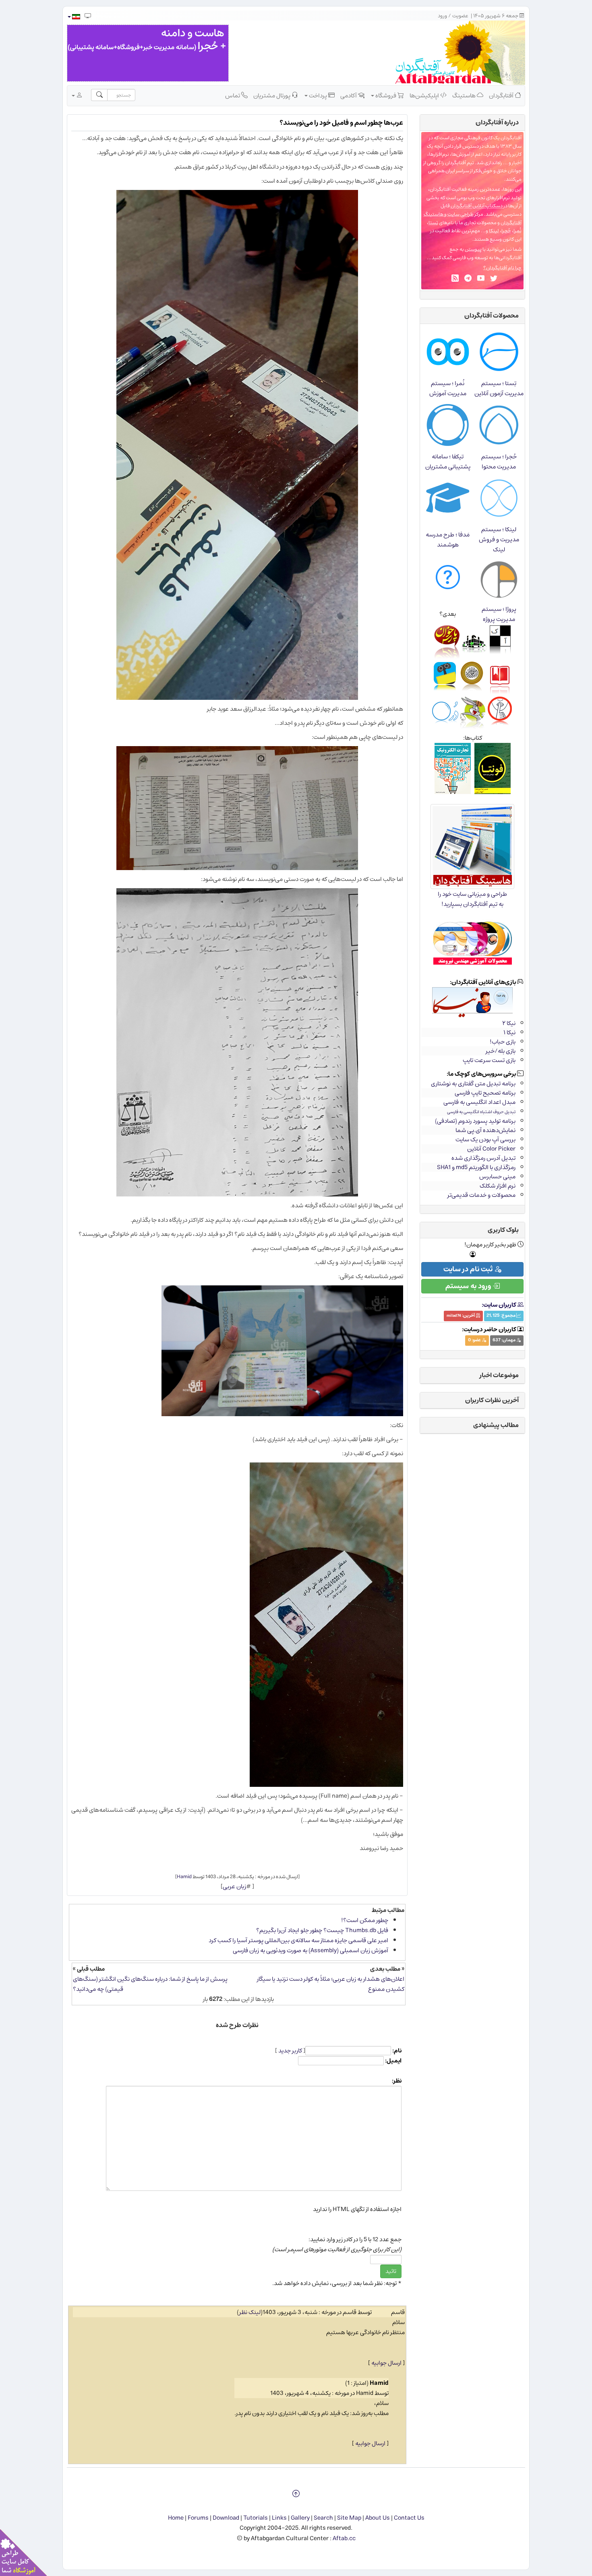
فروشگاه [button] (386, 96)
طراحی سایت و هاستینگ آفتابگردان (473, 219)
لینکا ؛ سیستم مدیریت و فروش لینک (499, 539)
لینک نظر (250, 2312)
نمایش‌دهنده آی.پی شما (485, 1130)
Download (226, 2518)
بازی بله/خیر (501, 1051)
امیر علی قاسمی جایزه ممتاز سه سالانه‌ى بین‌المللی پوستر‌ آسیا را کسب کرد (298, 1940)
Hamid (184, 1877)
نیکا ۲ (509, 1023)
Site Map (349, 2518)
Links (279, 2518)
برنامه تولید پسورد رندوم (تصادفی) (475, 1121)
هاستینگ (465, 96)
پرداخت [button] (318, 96)
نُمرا (517, 231)
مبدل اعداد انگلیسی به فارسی (479, 1102)
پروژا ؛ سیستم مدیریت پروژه (499, 614)
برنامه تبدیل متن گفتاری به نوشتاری (473, 1084)
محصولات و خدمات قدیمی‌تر (481, 1195)
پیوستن (473, 249)
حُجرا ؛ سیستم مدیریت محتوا (499, 462)
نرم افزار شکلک (498, 1186)
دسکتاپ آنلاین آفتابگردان (477, 206)
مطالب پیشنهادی (496, 1425)
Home (176, 2518)
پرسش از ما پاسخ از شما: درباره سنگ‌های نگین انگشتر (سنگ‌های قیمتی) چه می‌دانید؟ (150, 1984)
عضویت (460, 16)
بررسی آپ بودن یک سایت (485, 1140)
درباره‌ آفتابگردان (497, 122)
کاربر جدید (290, 2051)
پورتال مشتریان (272, 96)
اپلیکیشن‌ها (425, 96)
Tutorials (256, 2518)
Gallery (300, 2518)
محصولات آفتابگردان (492, 316)
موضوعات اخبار (499, 1375)
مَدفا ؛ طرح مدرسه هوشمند (448, 540)
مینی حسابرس (497, 1177)
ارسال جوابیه (386, 2363)
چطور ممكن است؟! (365, 1920)
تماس (233, 96)
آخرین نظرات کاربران (492, 1400)
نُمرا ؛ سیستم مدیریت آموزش (448, 388)
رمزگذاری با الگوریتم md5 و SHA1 (476, 1167)
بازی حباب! (503, 1042)
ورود (442, 16)
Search (323, 2518)
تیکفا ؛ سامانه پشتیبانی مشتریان (448, 462)
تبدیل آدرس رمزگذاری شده (483, 1158)
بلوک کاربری (503, 1230)
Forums (198, 2518)
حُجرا (506, 231)
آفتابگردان (502, 96)
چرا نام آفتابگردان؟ (502, 268)
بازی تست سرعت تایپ (489, 1060)
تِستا (433, 223)
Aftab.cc (344, 2538)
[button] (73, 17)
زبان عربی (234, 1886)
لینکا (494, 231)
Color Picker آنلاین (491, 1149)
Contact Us (409, 2518)
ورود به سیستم (469, 1286)
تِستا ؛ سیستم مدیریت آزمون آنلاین (499, 388)
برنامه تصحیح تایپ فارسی (485, 1093)
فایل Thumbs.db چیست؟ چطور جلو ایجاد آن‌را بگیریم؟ (322, 1930)
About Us (378, 2518)
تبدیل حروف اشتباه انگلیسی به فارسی (481, 1112)
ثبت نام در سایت (469, 1269)
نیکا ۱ (509, 1032)
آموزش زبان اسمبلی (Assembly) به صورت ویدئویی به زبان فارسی (310, 1950)
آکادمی (349, 96)
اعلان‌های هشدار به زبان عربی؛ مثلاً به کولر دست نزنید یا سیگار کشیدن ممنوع (331, 1984)
